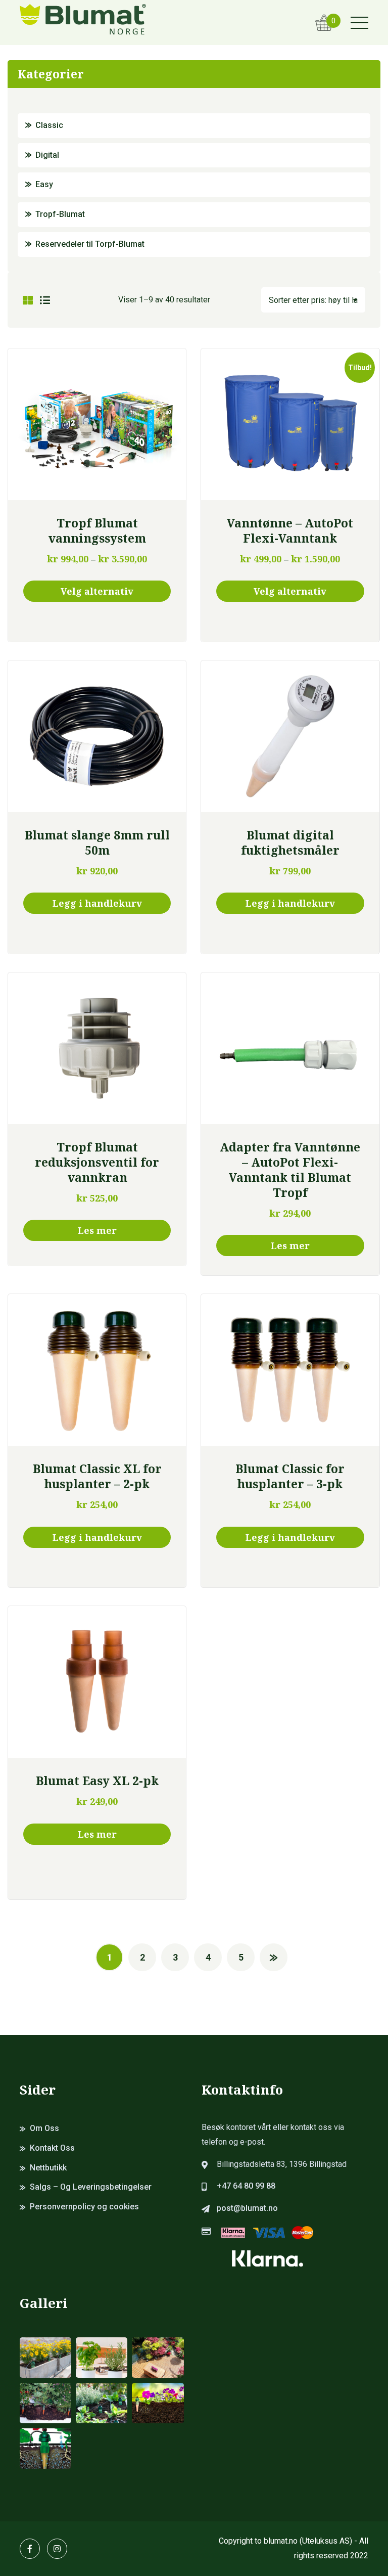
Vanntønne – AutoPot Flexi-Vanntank (290, 530)
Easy (44, 184)
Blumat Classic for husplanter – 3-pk (290, 1476)
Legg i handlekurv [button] (97, 903)
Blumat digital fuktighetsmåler (290, 842)
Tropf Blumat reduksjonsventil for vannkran (97, 1162)
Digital (47, 155)
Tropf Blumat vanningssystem (97, 530)
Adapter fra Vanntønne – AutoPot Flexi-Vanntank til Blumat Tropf (290, 1170)
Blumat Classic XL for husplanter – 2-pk (97, 1476)
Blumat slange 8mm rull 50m (97, 842)
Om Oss (44, 2128)
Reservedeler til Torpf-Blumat (90, 244)
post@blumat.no (247, 2208)
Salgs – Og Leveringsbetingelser (91, 2187)
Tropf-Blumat (60, 214)
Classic (49, 125)
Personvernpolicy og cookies (84, 2207)
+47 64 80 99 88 (246, 2186)
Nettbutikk (48, 2168)
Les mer (97, 1230)
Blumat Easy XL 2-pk (97, 1781)
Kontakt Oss (52, 2148)
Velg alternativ (97, 591)
